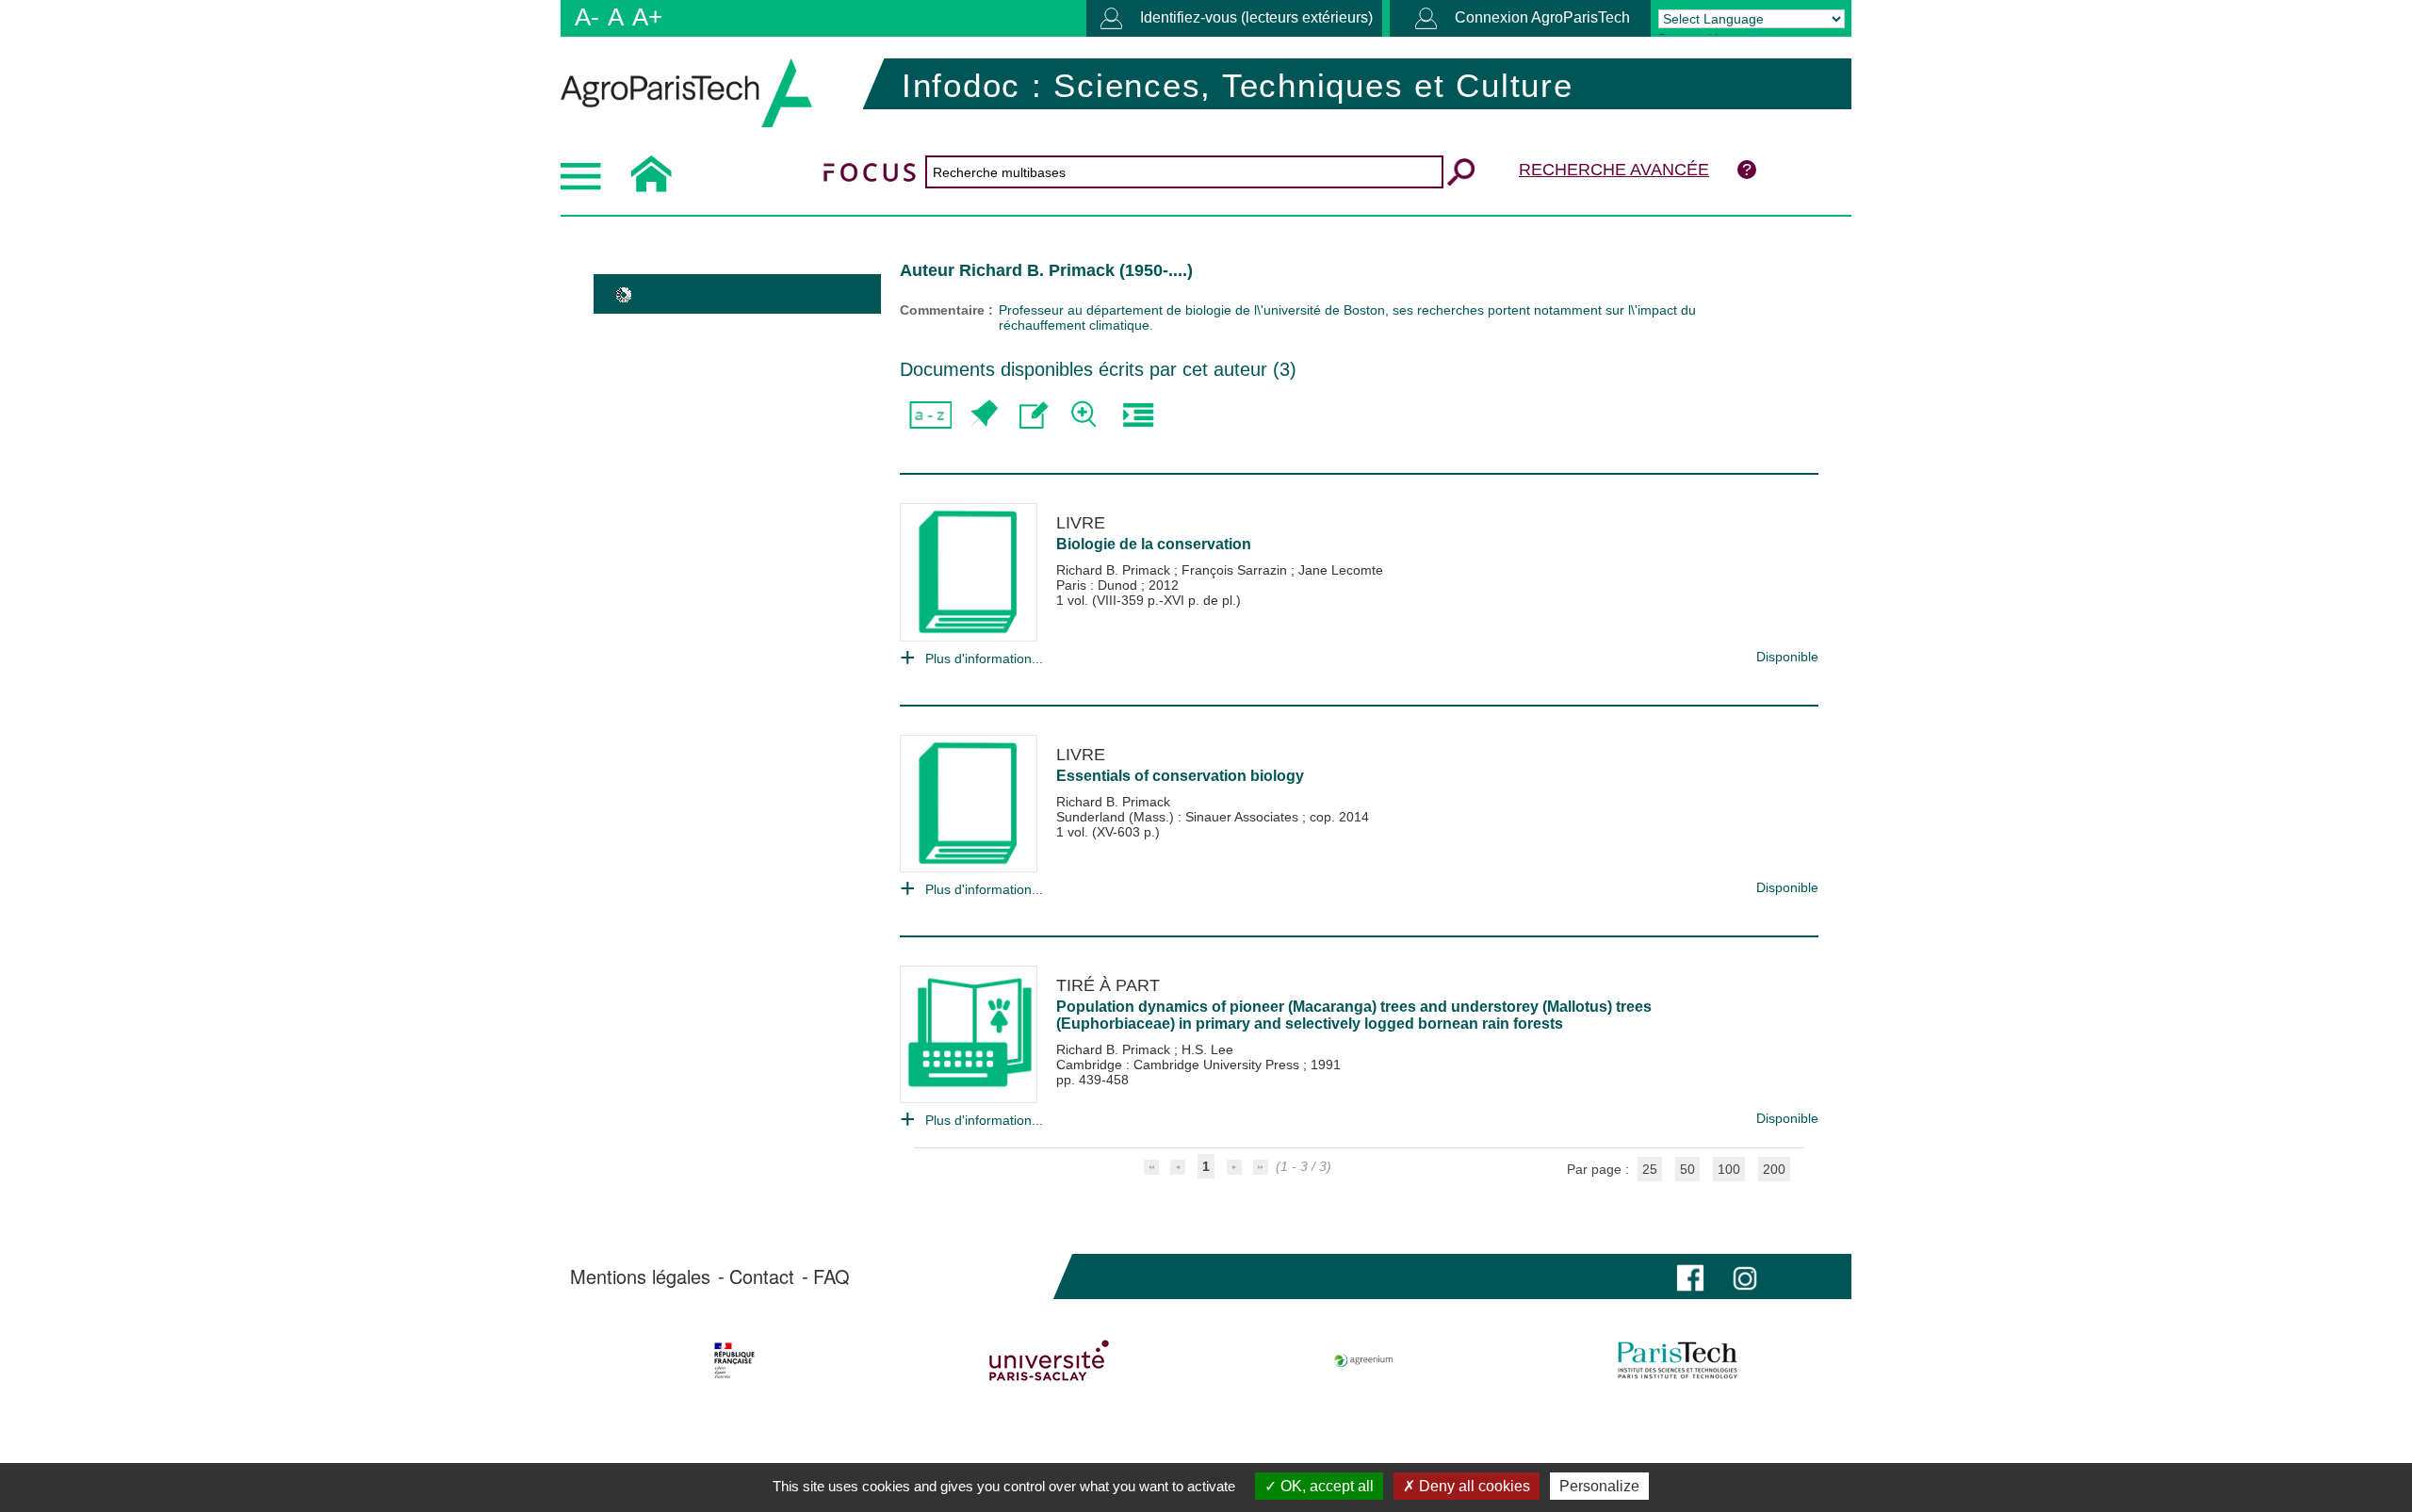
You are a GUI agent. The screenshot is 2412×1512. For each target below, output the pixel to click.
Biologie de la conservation (1154, 544)
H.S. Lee (1207, 1049)
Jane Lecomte (1341, 570)
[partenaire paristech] (1678, 1360)
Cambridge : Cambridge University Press (1180, 1065)
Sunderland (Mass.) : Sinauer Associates (1179, 817)
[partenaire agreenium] (1364, 1360)
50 (1687, 1169)
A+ (647, 17)
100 (1729, 1169)
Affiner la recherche (1086, 415)
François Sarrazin (1236, 570)
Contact (762, 1276)
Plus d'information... (984, 658)
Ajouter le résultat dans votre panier (982, 415)
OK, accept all (1325, 1486)
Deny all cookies (1473, 1486)
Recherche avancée (1614, 170)
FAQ (831, 1276)
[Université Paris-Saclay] (1049, 1360)
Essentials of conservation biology (1180, 776)
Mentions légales (640, 1276)
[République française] (734, 1360)
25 (1650, 1169)
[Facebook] (1690, 1276)
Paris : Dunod (1099, 585)
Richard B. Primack (1115, 570)
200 (1774, 1169)
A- (587, 17)
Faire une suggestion (1034, 415)
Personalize (1599, 1486)
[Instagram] (1745, 1276)
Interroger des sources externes (1138, 415)
